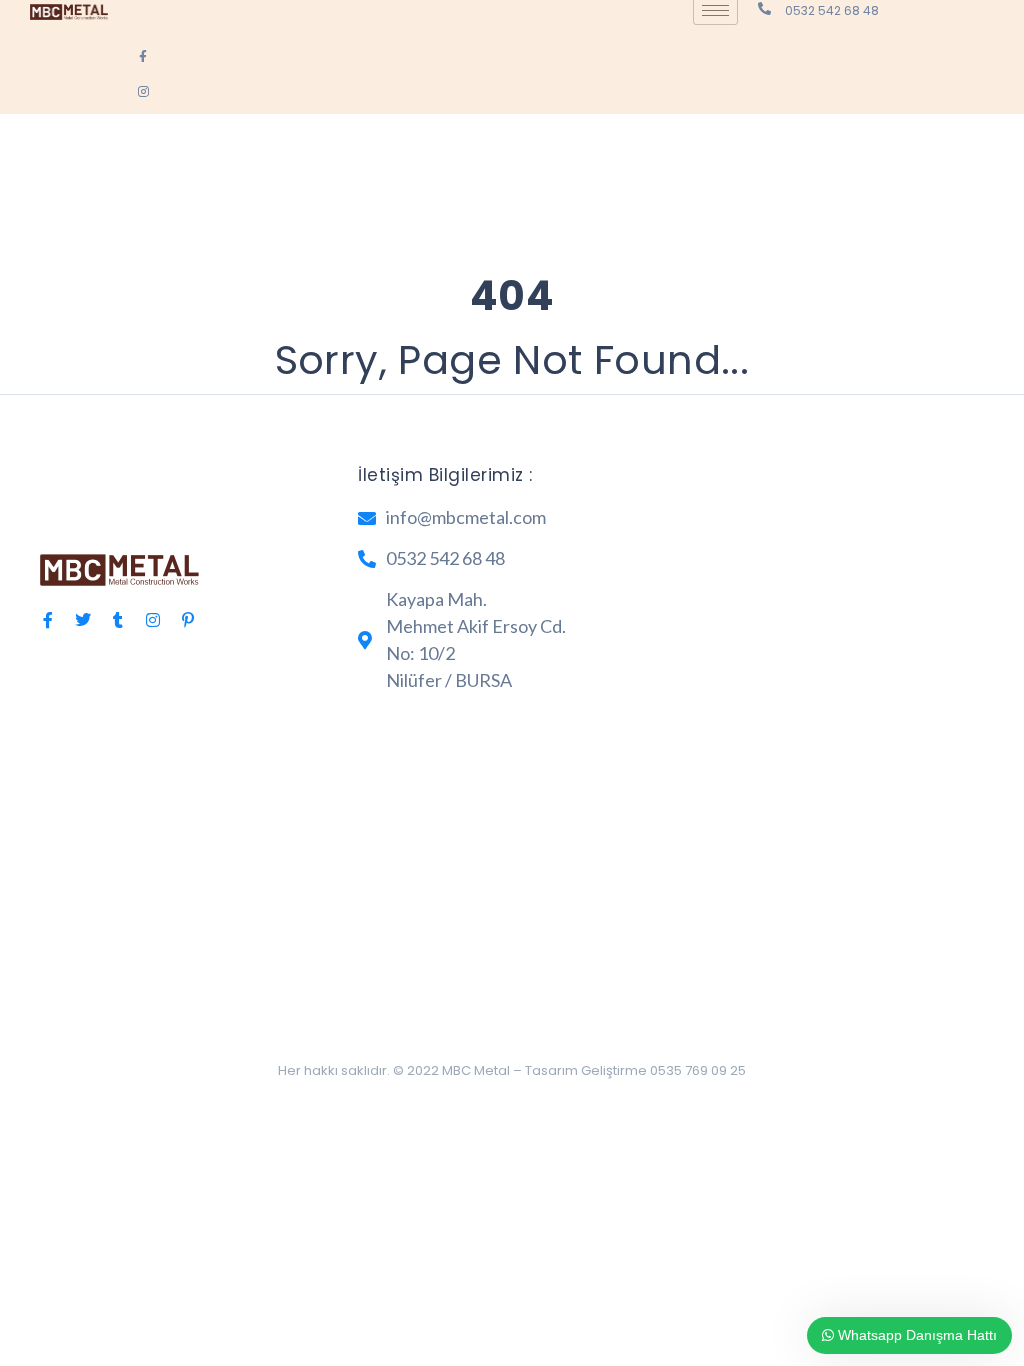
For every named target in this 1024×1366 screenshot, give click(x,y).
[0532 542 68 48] (764, 8)
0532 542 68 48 (832, 10)
